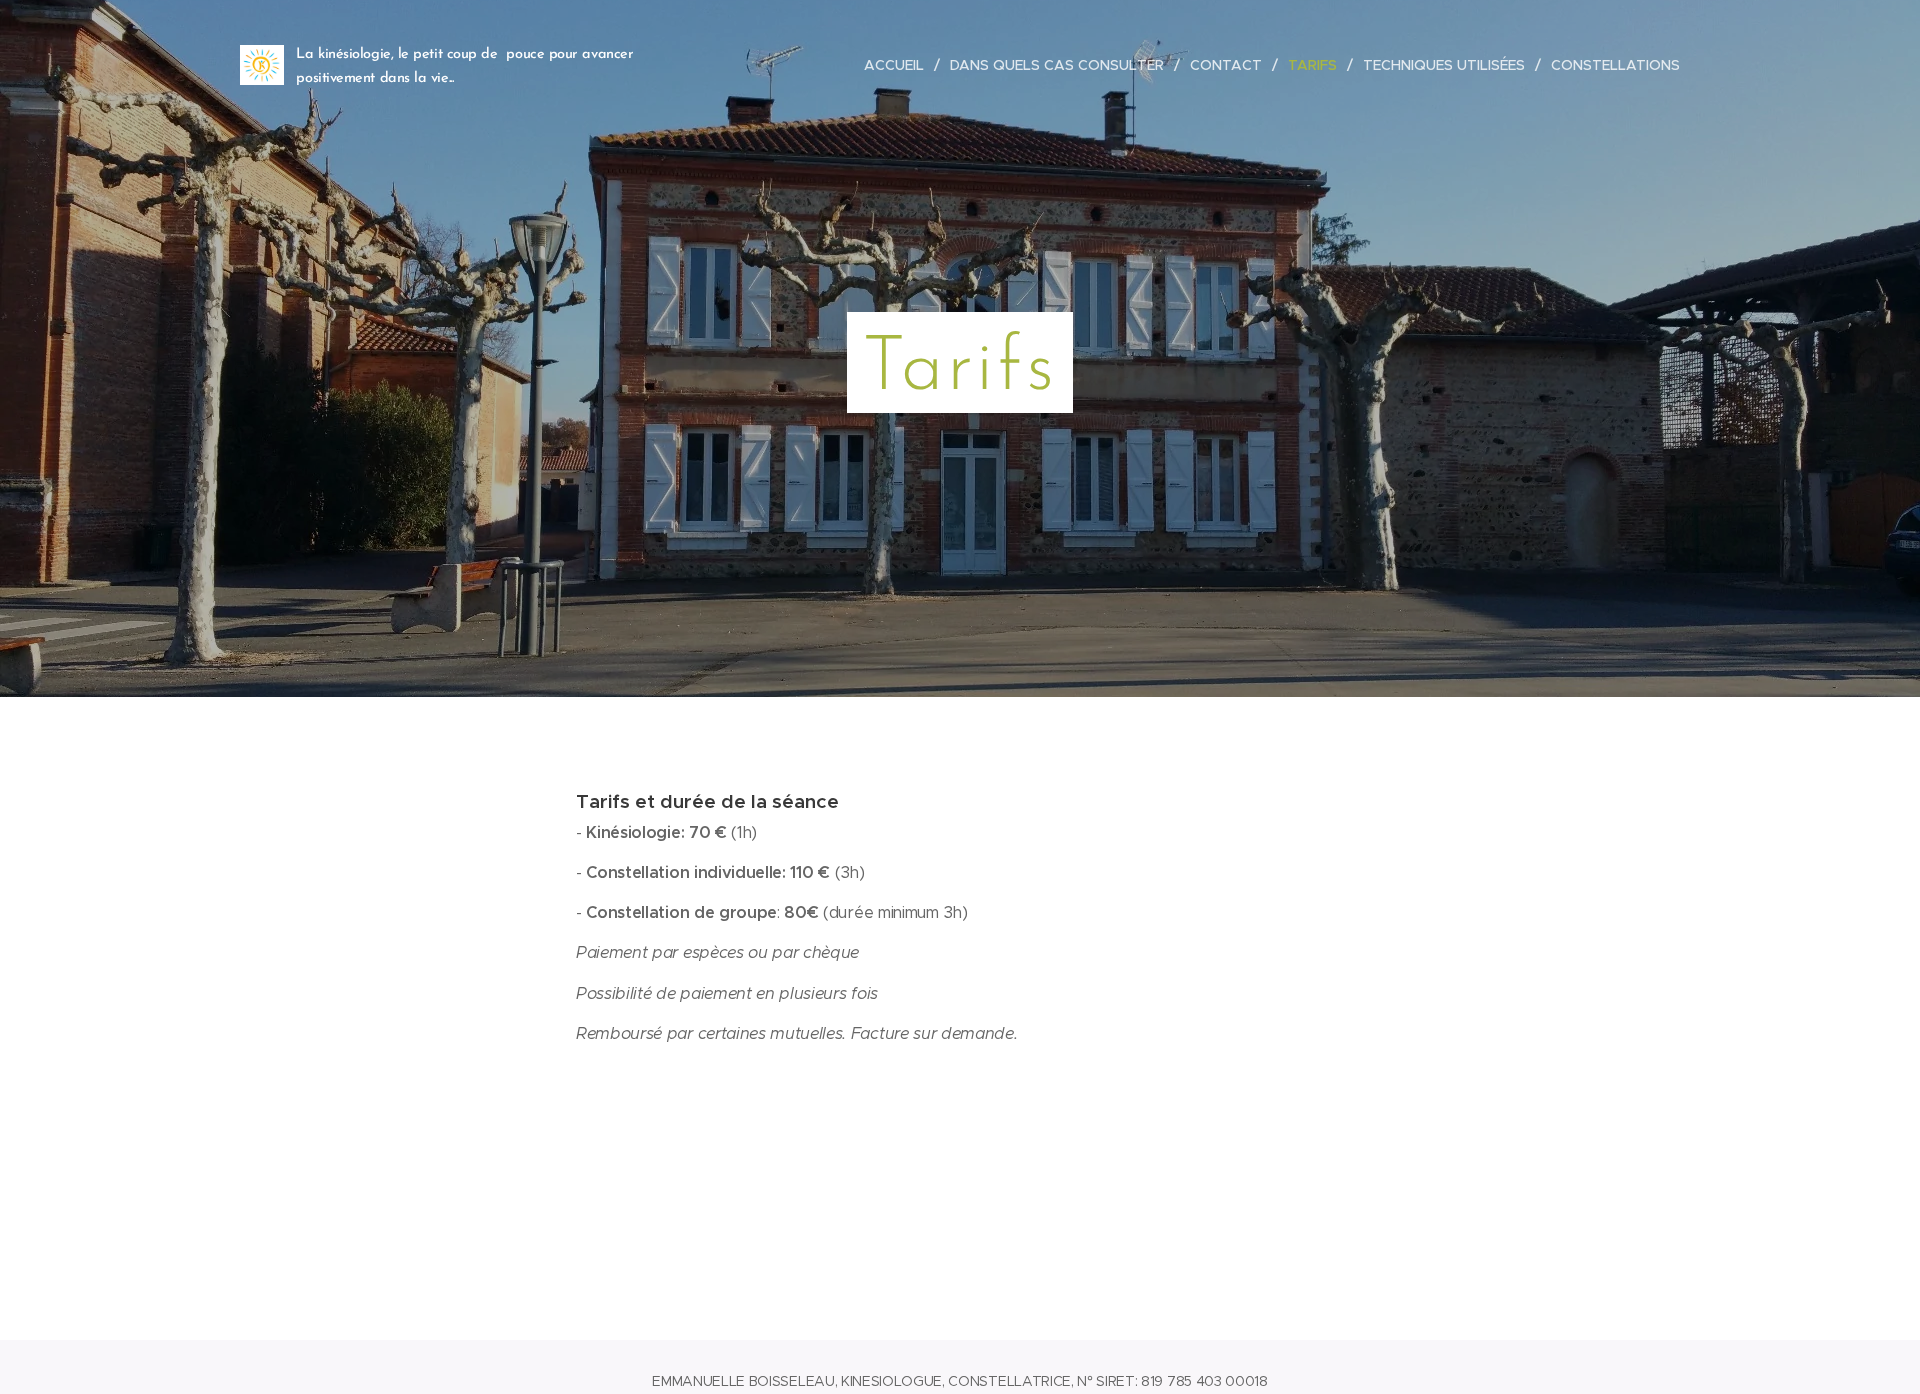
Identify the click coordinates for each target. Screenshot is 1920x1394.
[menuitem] (899, 65)
